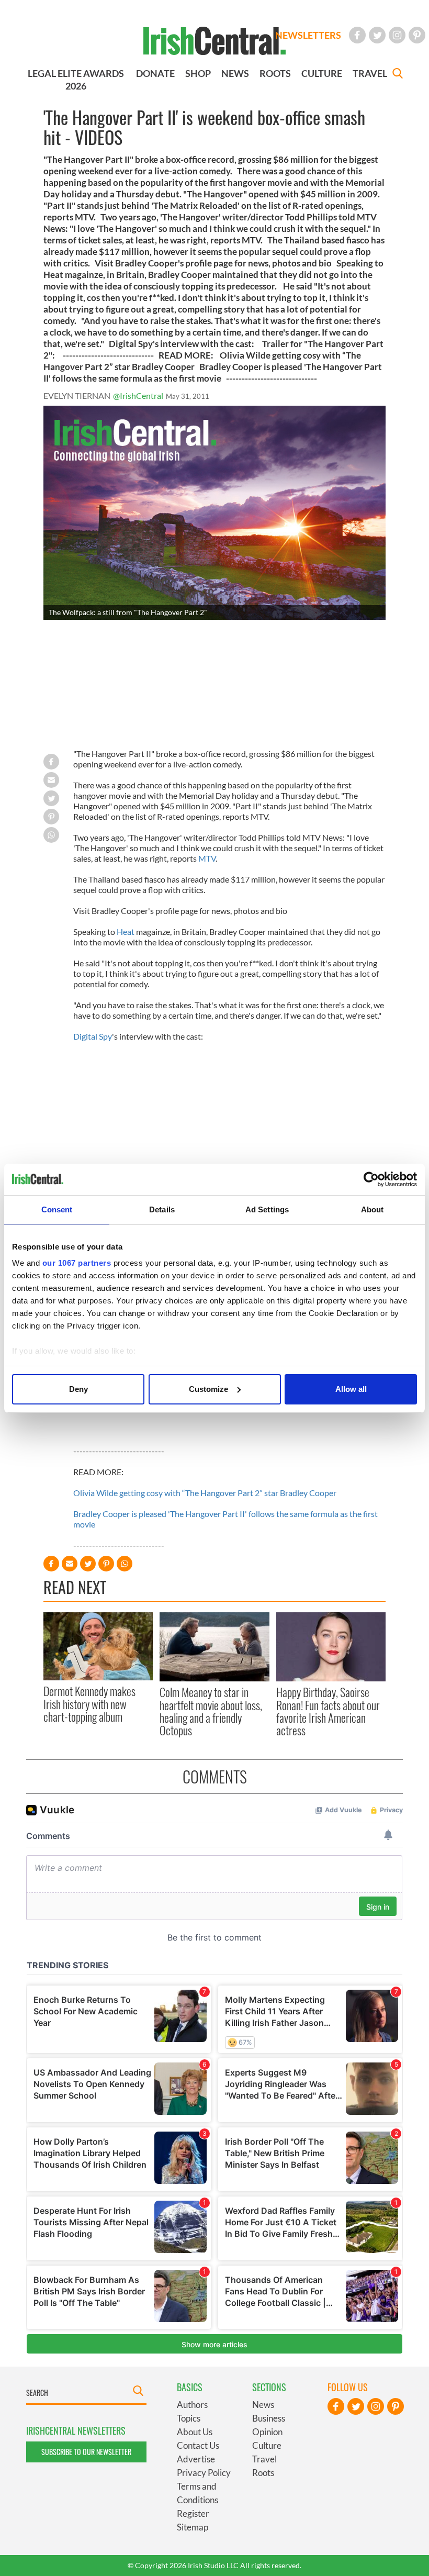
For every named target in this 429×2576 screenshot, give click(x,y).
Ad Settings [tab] (267, 1209)
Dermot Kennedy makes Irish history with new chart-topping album (89, 1704)
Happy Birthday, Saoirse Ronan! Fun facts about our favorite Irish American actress (328, 1711)
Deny (78, 1389)
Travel (264, 2459)
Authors (192, 2405)
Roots (263, 2473)
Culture (267, 2445)
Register (193, 2513)
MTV (207, 858)
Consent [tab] (57, 1209)
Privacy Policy (204, 2473)
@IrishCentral (138, 395)
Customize (208, 1389)
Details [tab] (162, 1209)
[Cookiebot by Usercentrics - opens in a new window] (371, 1179)
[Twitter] (377, 35)
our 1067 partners (77, 1263)
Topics (189, 2418)
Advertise (196, 2459)
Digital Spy (93, 1036)
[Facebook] (357, 35)
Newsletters (308, 35)
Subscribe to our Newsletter (86, 2452)
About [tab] (372, 1209)
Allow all (351, 1389)
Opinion (267, 2432)
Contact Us (198, 2445)
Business (269, 2418)
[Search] (398, 75)
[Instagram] (397, 35)
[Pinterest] (417, 35)
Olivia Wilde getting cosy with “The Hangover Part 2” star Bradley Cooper (205, 1493)
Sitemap (193, 2527)
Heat (126, 932)
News (263, 2405)
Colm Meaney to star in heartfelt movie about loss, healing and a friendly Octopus (211, 1711)
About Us (195, 2432)
